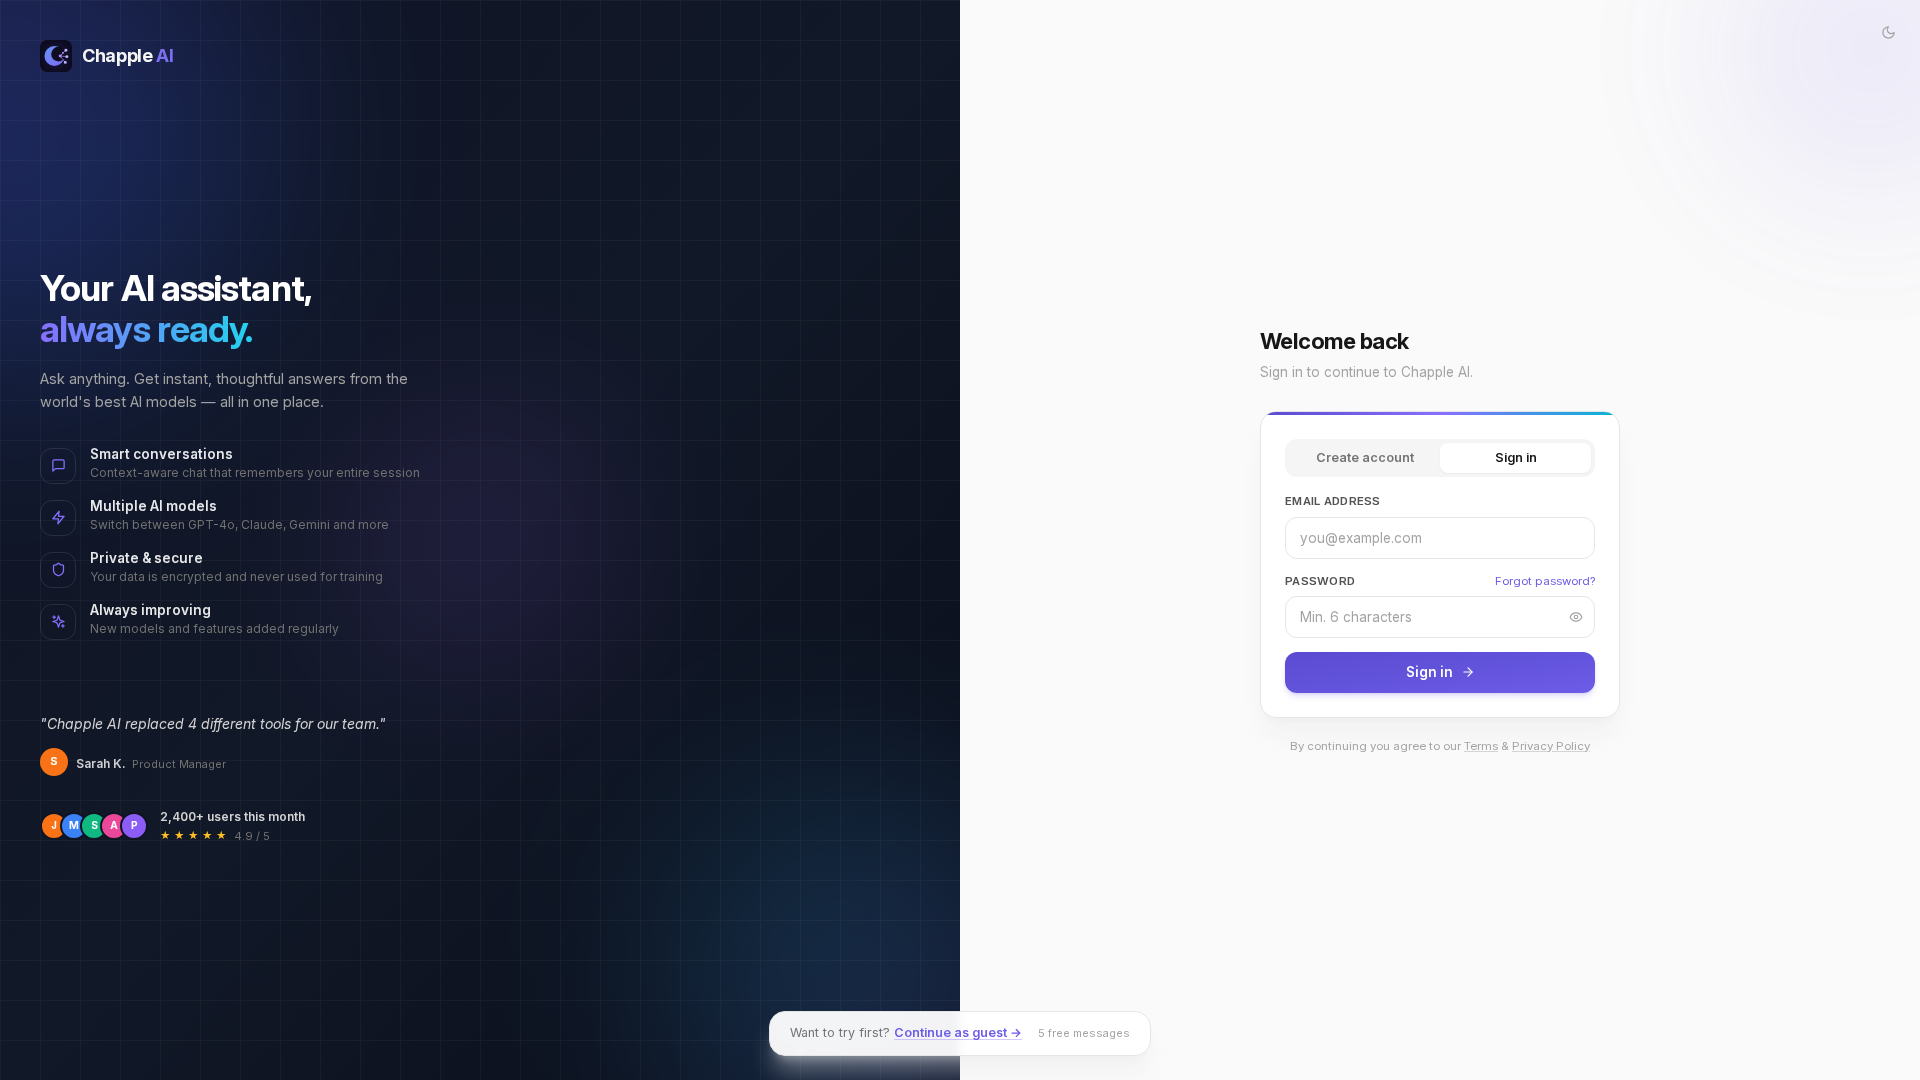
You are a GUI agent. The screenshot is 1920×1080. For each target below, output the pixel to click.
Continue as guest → (958, 1032)
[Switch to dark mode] (1888, 32)
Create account (1365, 457)
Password (1320, 581)
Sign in (1516, 457)
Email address (1333, 501)
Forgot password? (1545, 581)
